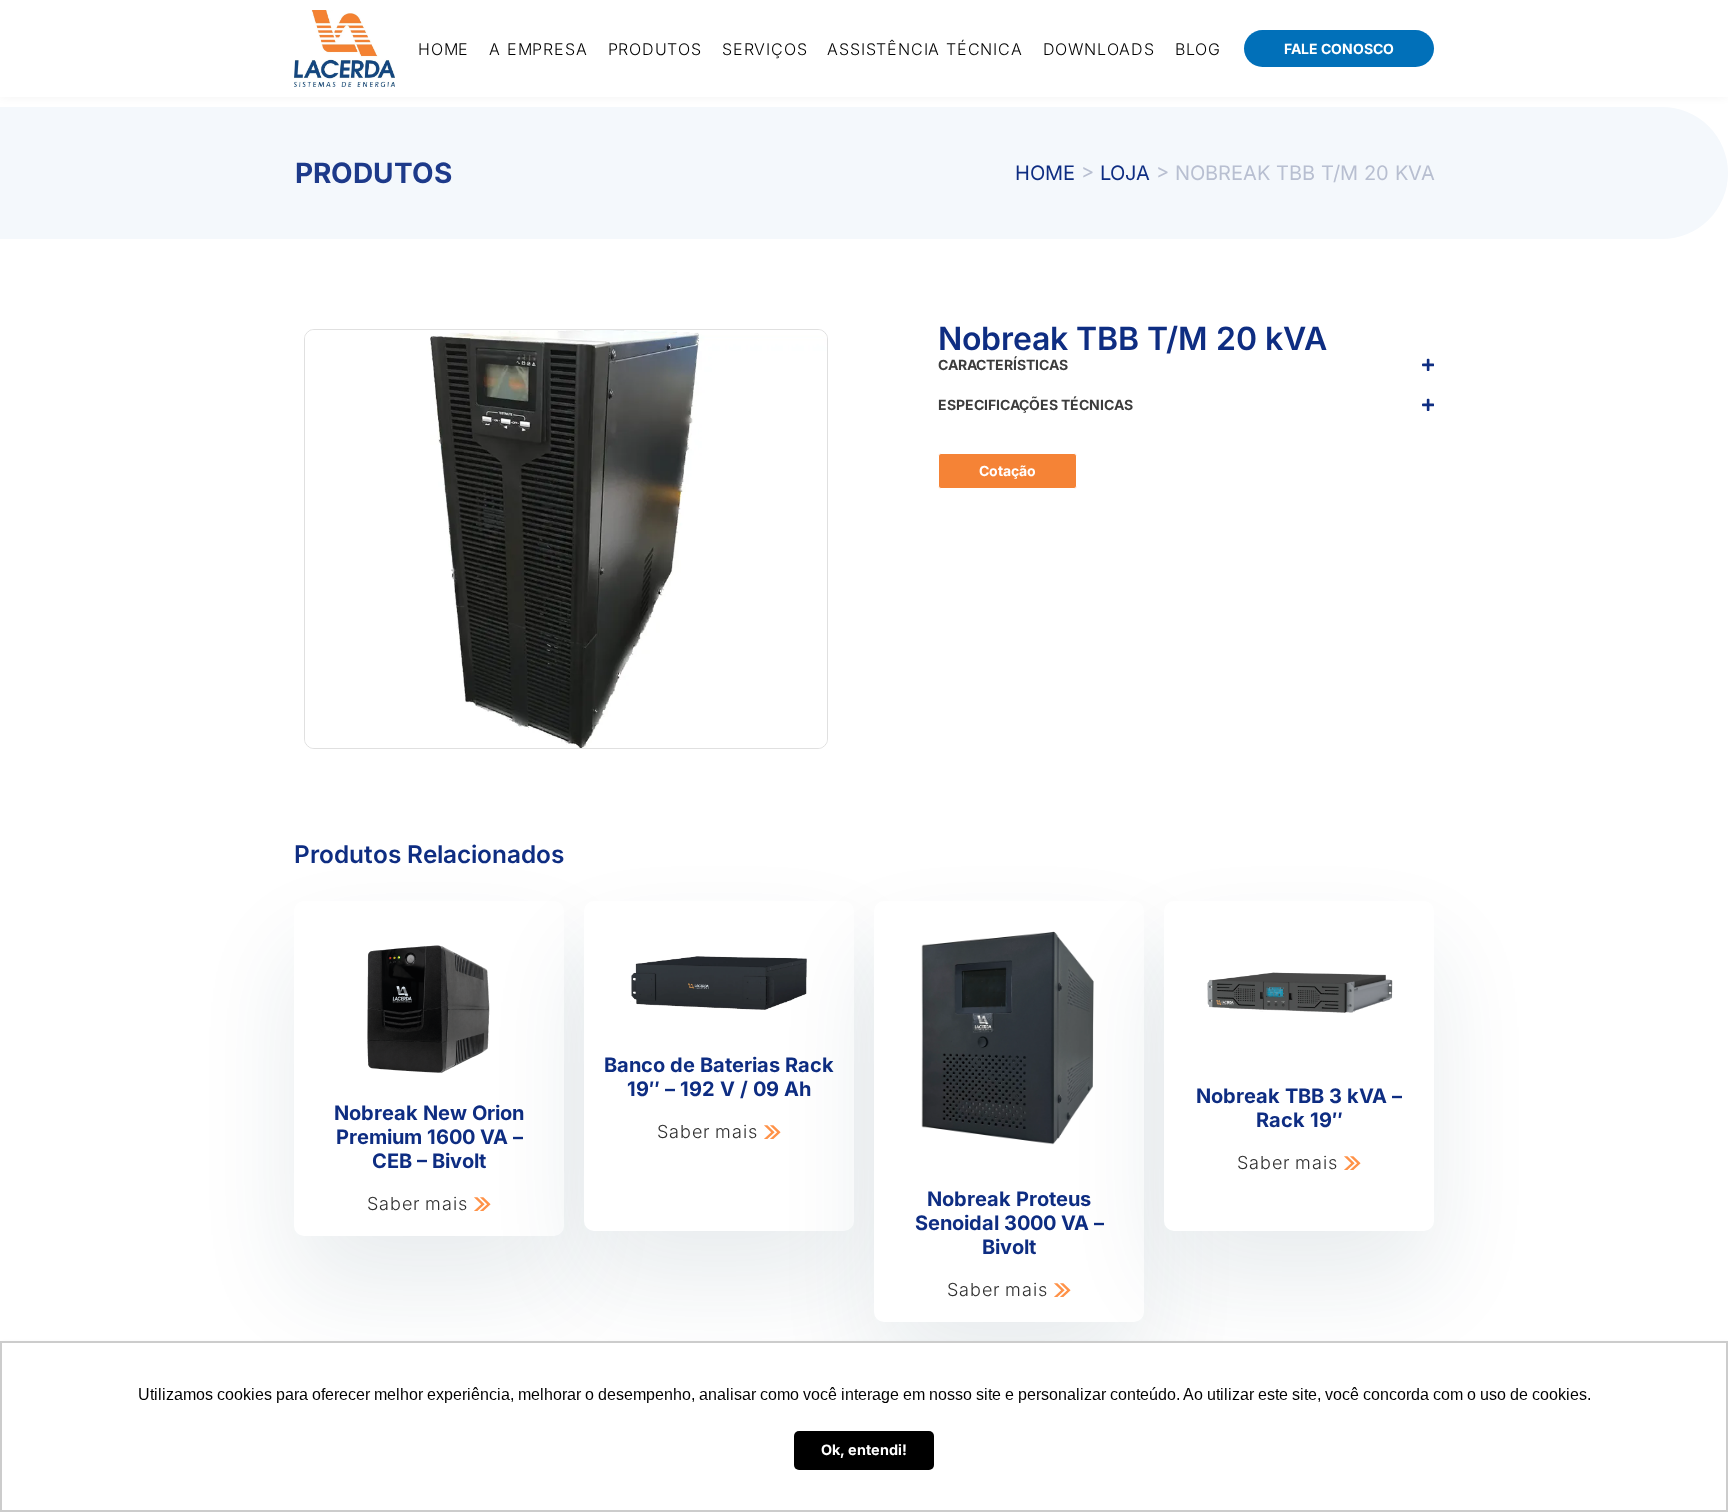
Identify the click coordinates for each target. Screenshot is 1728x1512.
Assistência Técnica (924, 49)
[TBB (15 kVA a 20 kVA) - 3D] (566, 539)
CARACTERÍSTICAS (1003, 364)
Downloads (1099, 49)
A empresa (538, 49)
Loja (1125, 173)
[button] (1186, 378)
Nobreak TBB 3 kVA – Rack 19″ (1299, 1108)
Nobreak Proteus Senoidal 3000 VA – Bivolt (1009, 1223)
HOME (1045, 173)
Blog (1198, 49)
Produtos (655, 49)
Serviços (764, 49)
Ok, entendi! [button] (864, 1449)
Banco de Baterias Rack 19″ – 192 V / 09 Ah (719, 1077)
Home (443, 49)
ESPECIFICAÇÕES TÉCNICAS (1035, 404)
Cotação (1007, 470)
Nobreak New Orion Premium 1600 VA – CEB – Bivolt (429, 1137)
